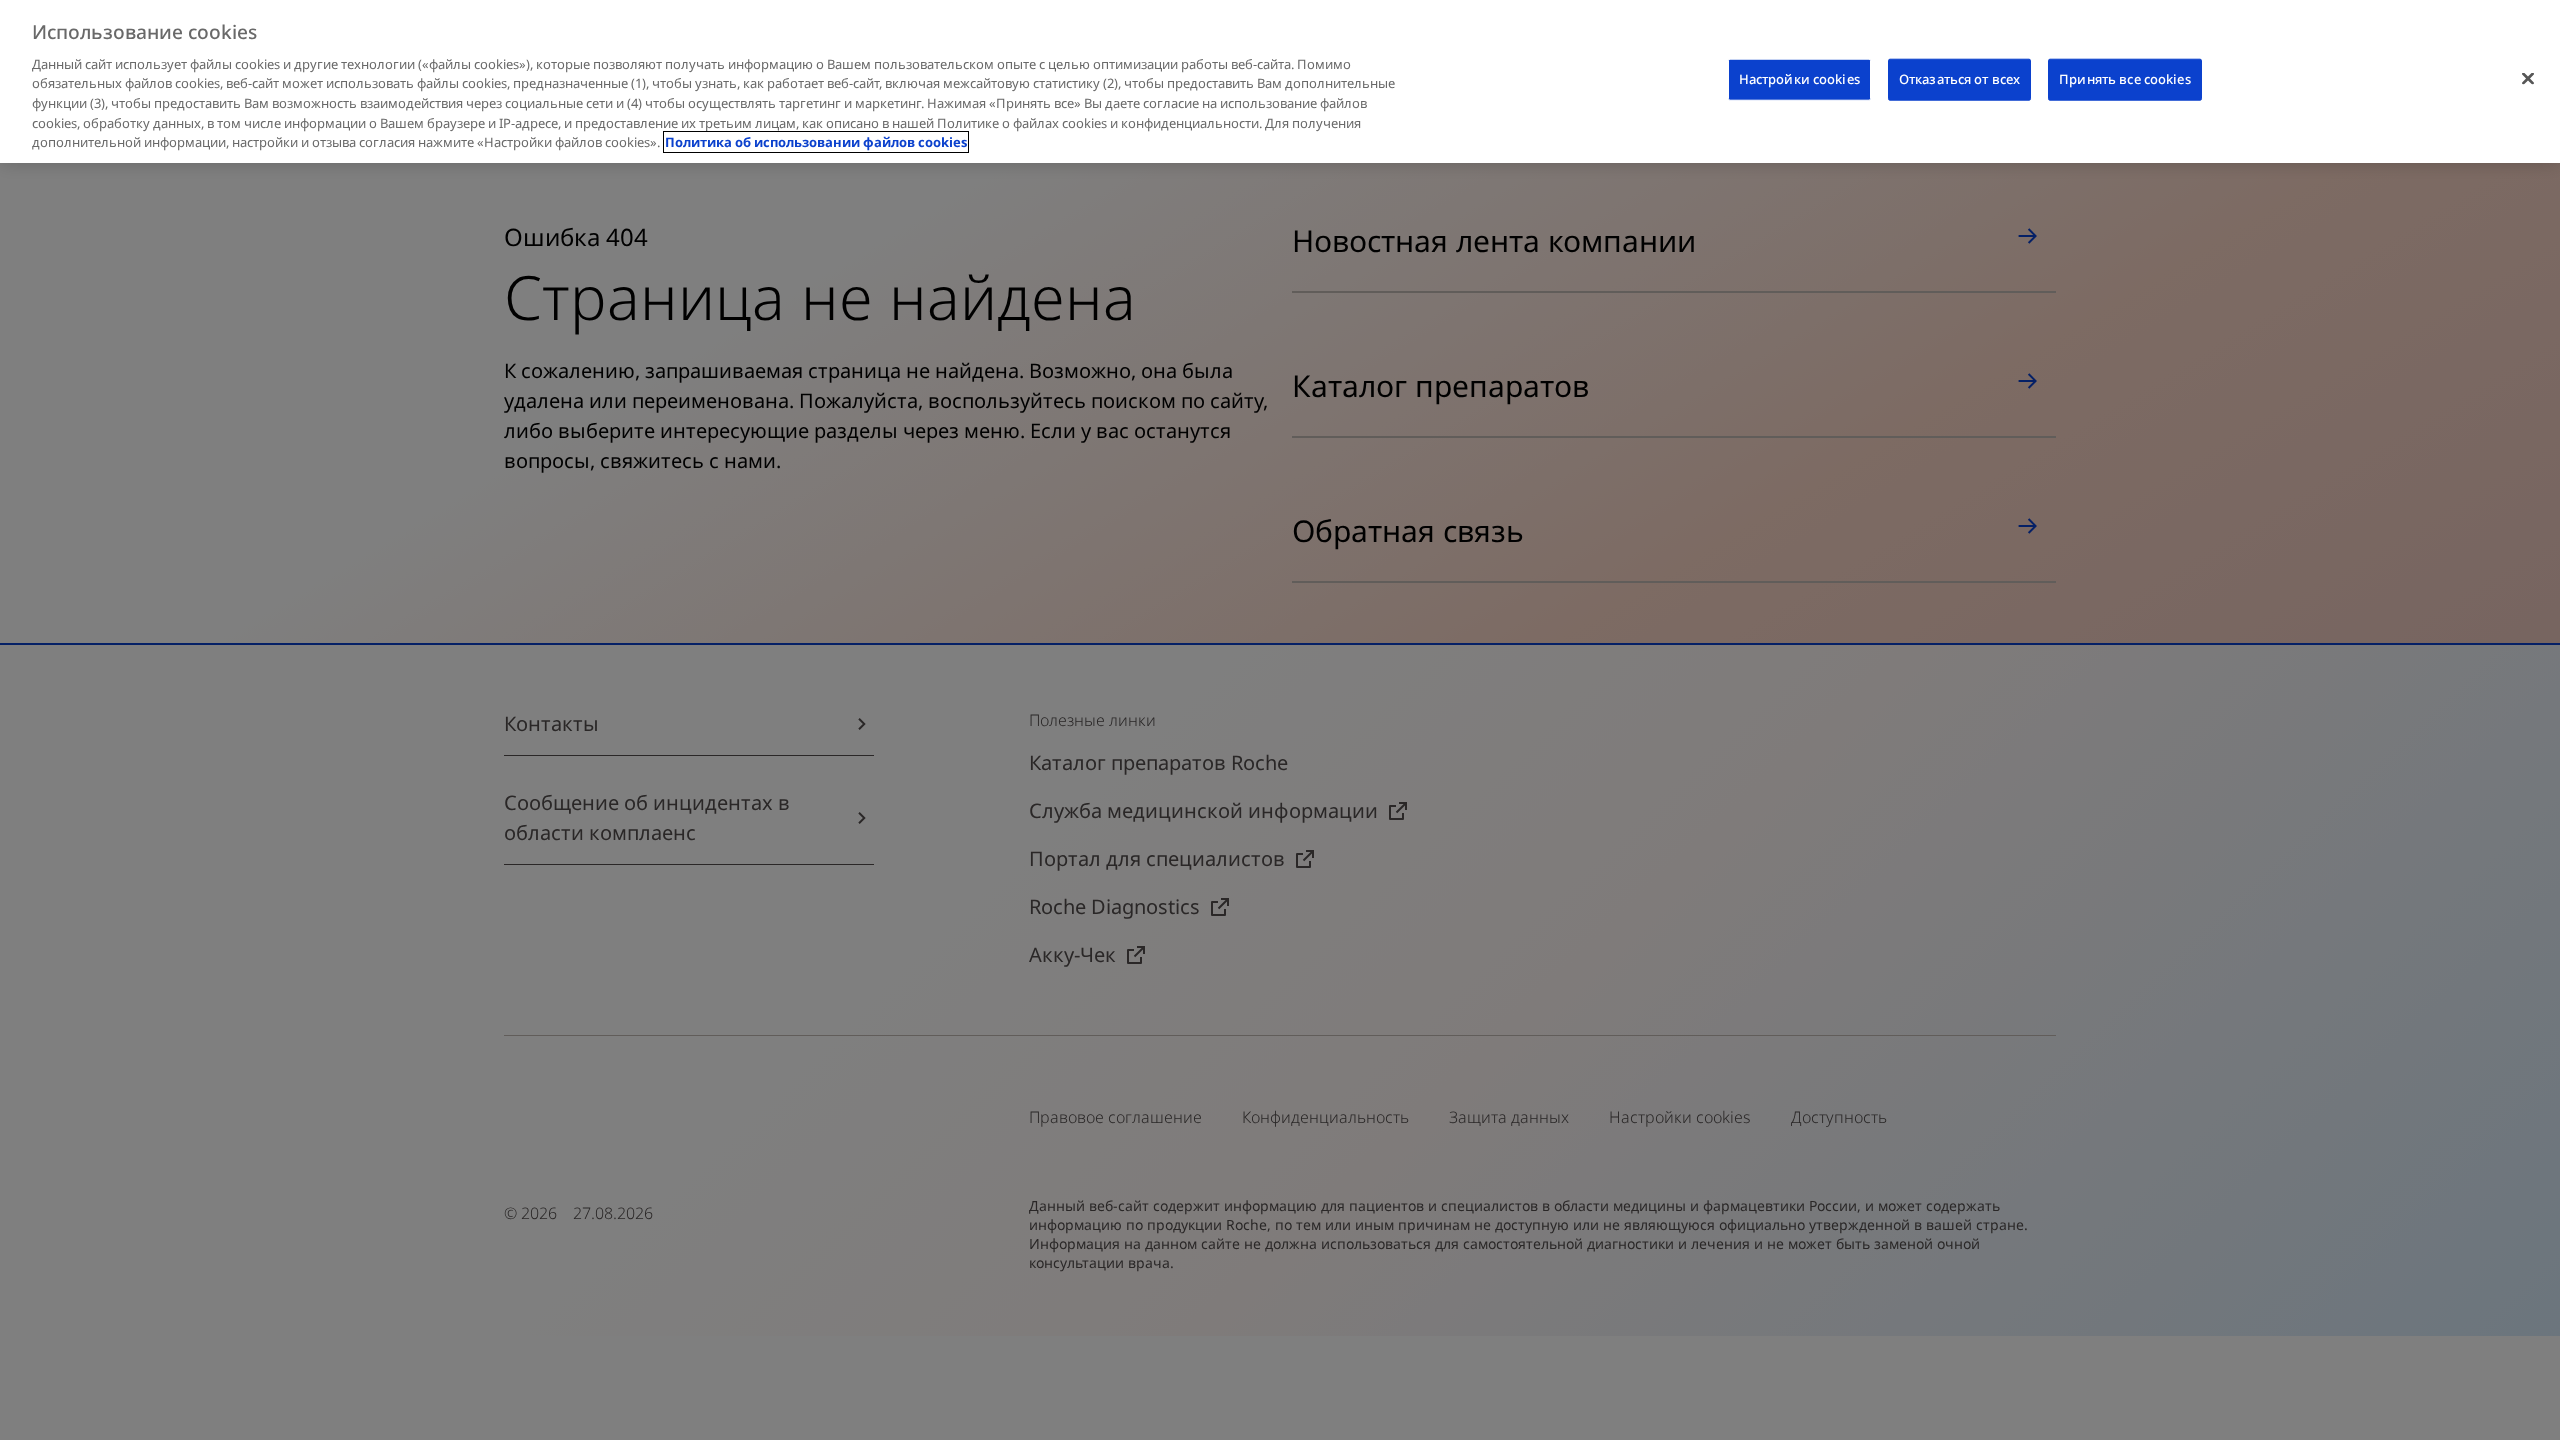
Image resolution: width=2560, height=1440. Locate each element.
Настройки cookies (1799, 79)
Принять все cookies (2124, 79)
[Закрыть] (2528, 79)
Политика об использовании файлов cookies (816, 142)
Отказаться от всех (1959, 79)
